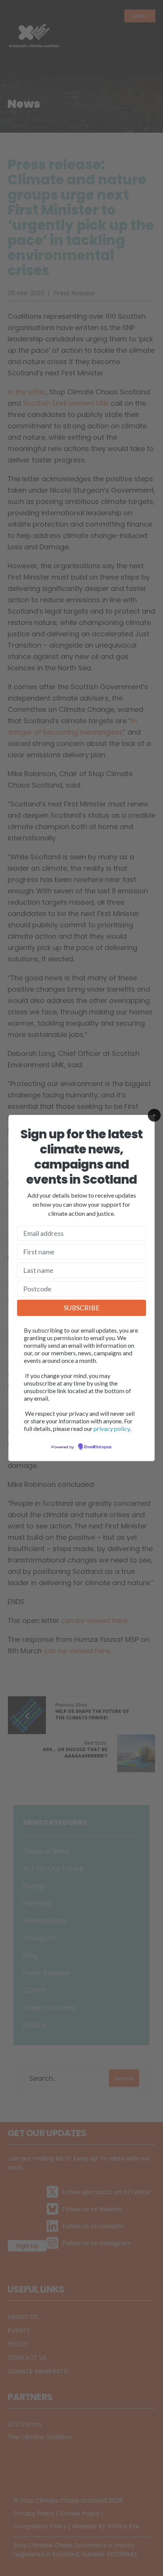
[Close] (154, 1115)
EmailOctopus (98, 1447)
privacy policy (112, 1428)
